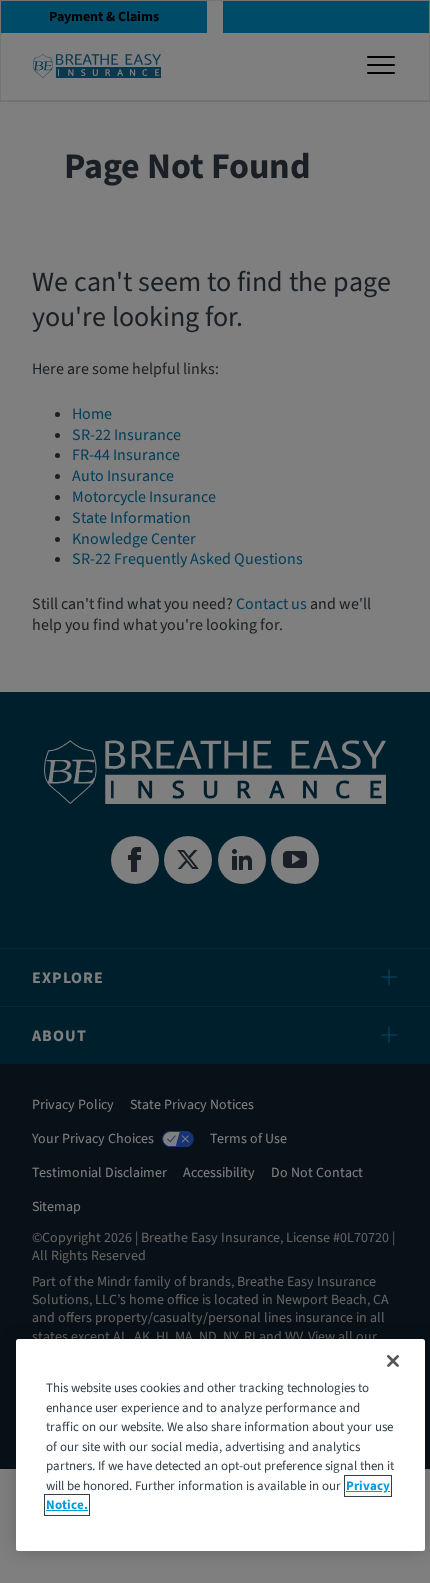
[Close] (393, 1361)
